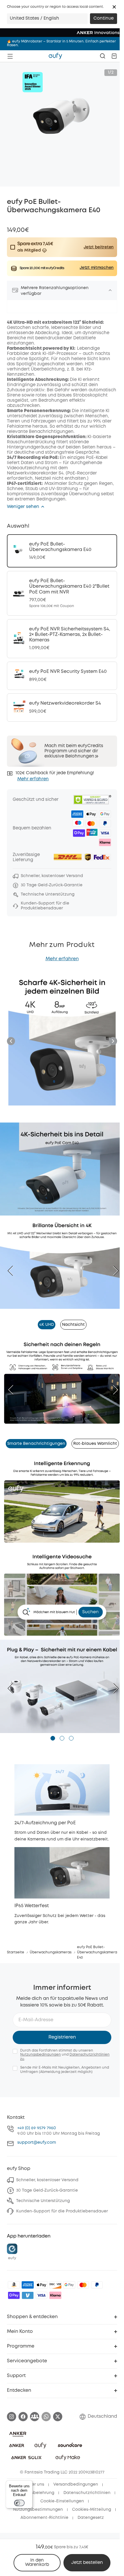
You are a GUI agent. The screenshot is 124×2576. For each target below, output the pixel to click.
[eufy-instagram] (12, 2417)
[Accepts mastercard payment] (83, 2285)
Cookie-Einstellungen (62, 2501)
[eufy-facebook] (23, 2417)
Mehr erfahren (33, 779)
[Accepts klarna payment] (55, 2295)
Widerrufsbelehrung (34, 2493)
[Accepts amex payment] (28, 2285)
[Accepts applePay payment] (42, 2285)
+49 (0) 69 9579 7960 (37, 2128)
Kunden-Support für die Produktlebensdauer (62, 2211)
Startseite (16, 1952)
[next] (113, 1271)
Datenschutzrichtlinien (87, 2493)
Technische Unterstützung (43, 2201)
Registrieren (62, 2037)
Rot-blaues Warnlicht (95, 1444)
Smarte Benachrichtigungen (36, 1444)
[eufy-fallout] (35, 2417)
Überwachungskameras (51, 1952)
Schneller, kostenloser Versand (47, 2180)
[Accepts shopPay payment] (14, 2295)
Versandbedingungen (76, 2484)
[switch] (19, 2503)
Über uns (35, 2484)
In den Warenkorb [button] (37, 2563)
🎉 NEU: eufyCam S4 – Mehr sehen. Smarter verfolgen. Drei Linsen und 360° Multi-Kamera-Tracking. (58, 43)
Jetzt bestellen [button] (87, 2563)
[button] (114, 7)
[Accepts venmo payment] (28, 2295)
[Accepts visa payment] (42, 2295)
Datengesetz (91, 2518)
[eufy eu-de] (55, 56)
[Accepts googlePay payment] (69, 2285)
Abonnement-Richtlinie (44, 2518)
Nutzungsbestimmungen (38, 2510)
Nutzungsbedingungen (41, 2055)
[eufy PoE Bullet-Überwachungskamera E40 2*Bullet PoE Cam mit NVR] (62, 593)
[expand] (110, 290)
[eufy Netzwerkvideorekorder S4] (62, 708)
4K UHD (47, 1325)
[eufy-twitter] (58, 2417)
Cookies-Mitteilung (92, 2510)
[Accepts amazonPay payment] (14, 2285)
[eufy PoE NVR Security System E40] (62, 676)
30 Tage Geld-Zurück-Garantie (47, 2190)
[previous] (13, 1271)
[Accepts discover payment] (55, 2285)
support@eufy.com (37, 2143)
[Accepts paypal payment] (97, 2285)
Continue (104, 18)
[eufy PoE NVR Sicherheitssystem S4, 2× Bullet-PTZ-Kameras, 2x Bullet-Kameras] (62, 639)
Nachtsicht (73, 1325)
